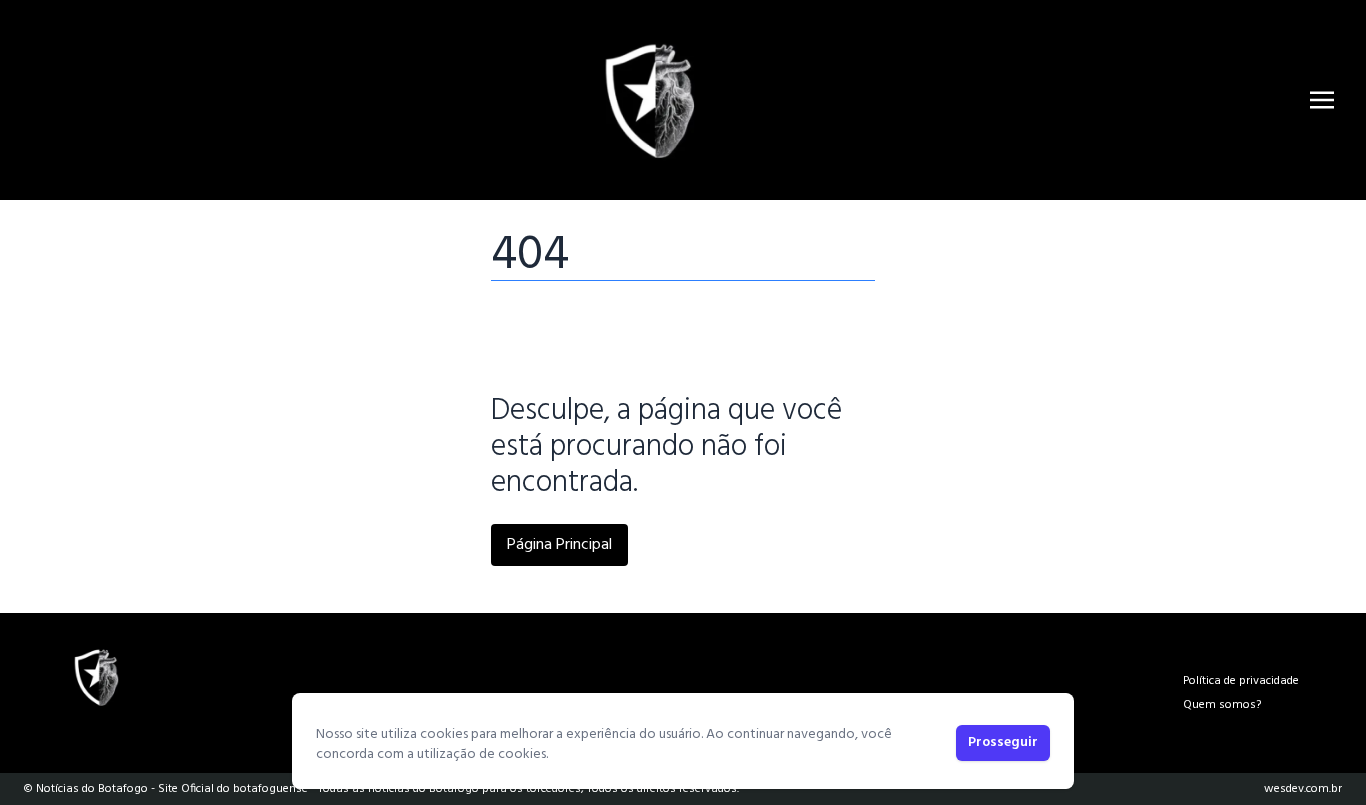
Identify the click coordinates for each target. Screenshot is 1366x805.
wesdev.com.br (1303, 789)
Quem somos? (1222, 705)
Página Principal (559, 545)
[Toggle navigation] (1322, 100)
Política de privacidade (1241, 681)
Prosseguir (1003, 742)
